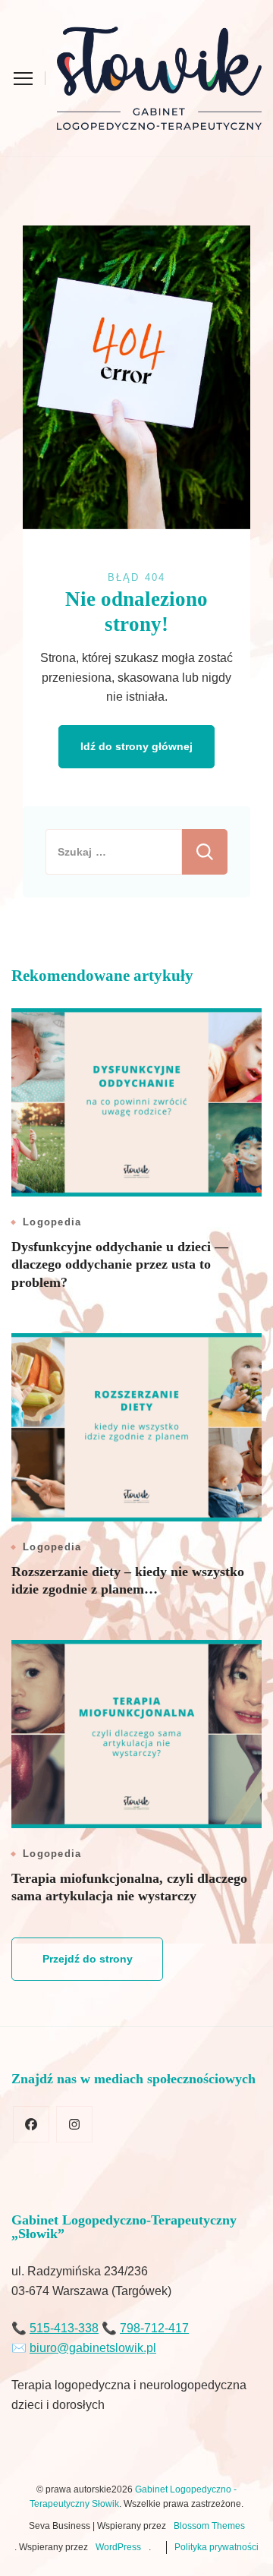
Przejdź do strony (88, 1959)
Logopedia (52, 1222)
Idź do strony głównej (136, 746)
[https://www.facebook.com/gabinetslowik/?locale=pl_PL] (31, 2124)
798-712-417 (154, 2328)
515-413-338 (64, 2328)
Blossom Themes (209, 2526)
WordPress (118, 2547)
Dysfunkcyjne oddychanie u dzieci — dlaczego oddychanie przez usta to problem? (120, 1264)
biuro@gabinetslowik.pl (93, 2348)
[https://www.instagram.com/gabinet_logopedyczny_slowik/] (74, 2124)
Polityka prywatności (217, 2547)
